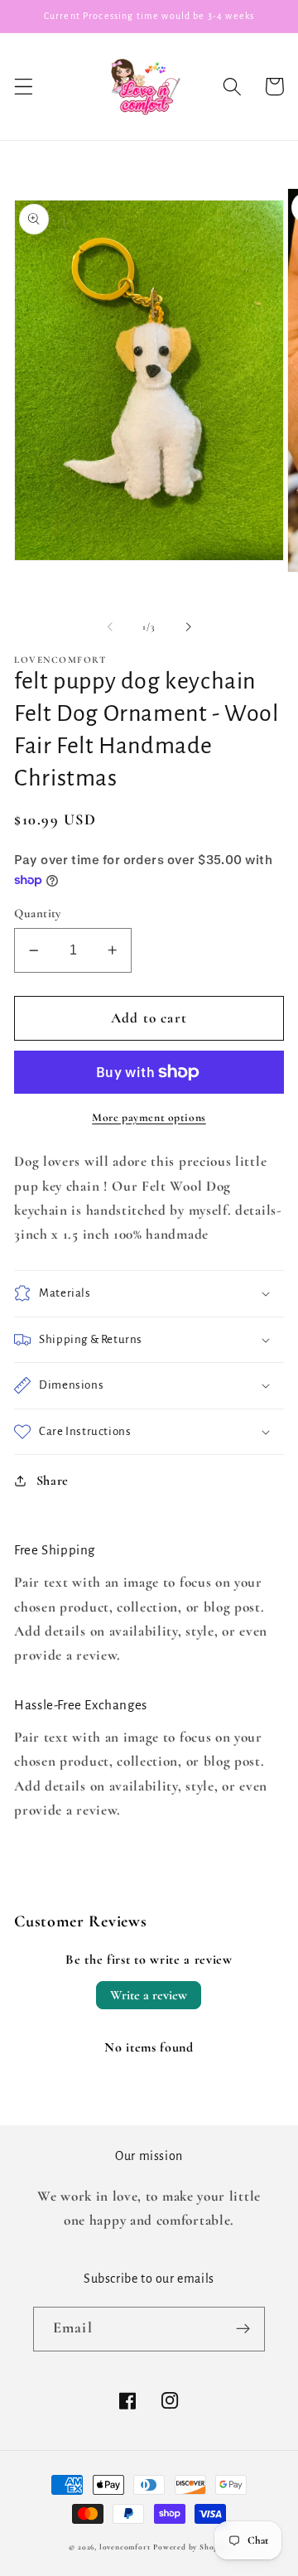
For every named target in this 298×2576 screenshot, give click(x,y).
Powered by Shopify (191, 2547)
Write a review (149, 1995)
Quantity (38, 913)
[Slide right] (188, 626)
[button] (24, 87)
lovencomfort (125, 2547)
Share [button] (53, 1481)
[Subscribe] (243, 2329)
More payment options (149, 1117)
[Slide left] (110, 626)
